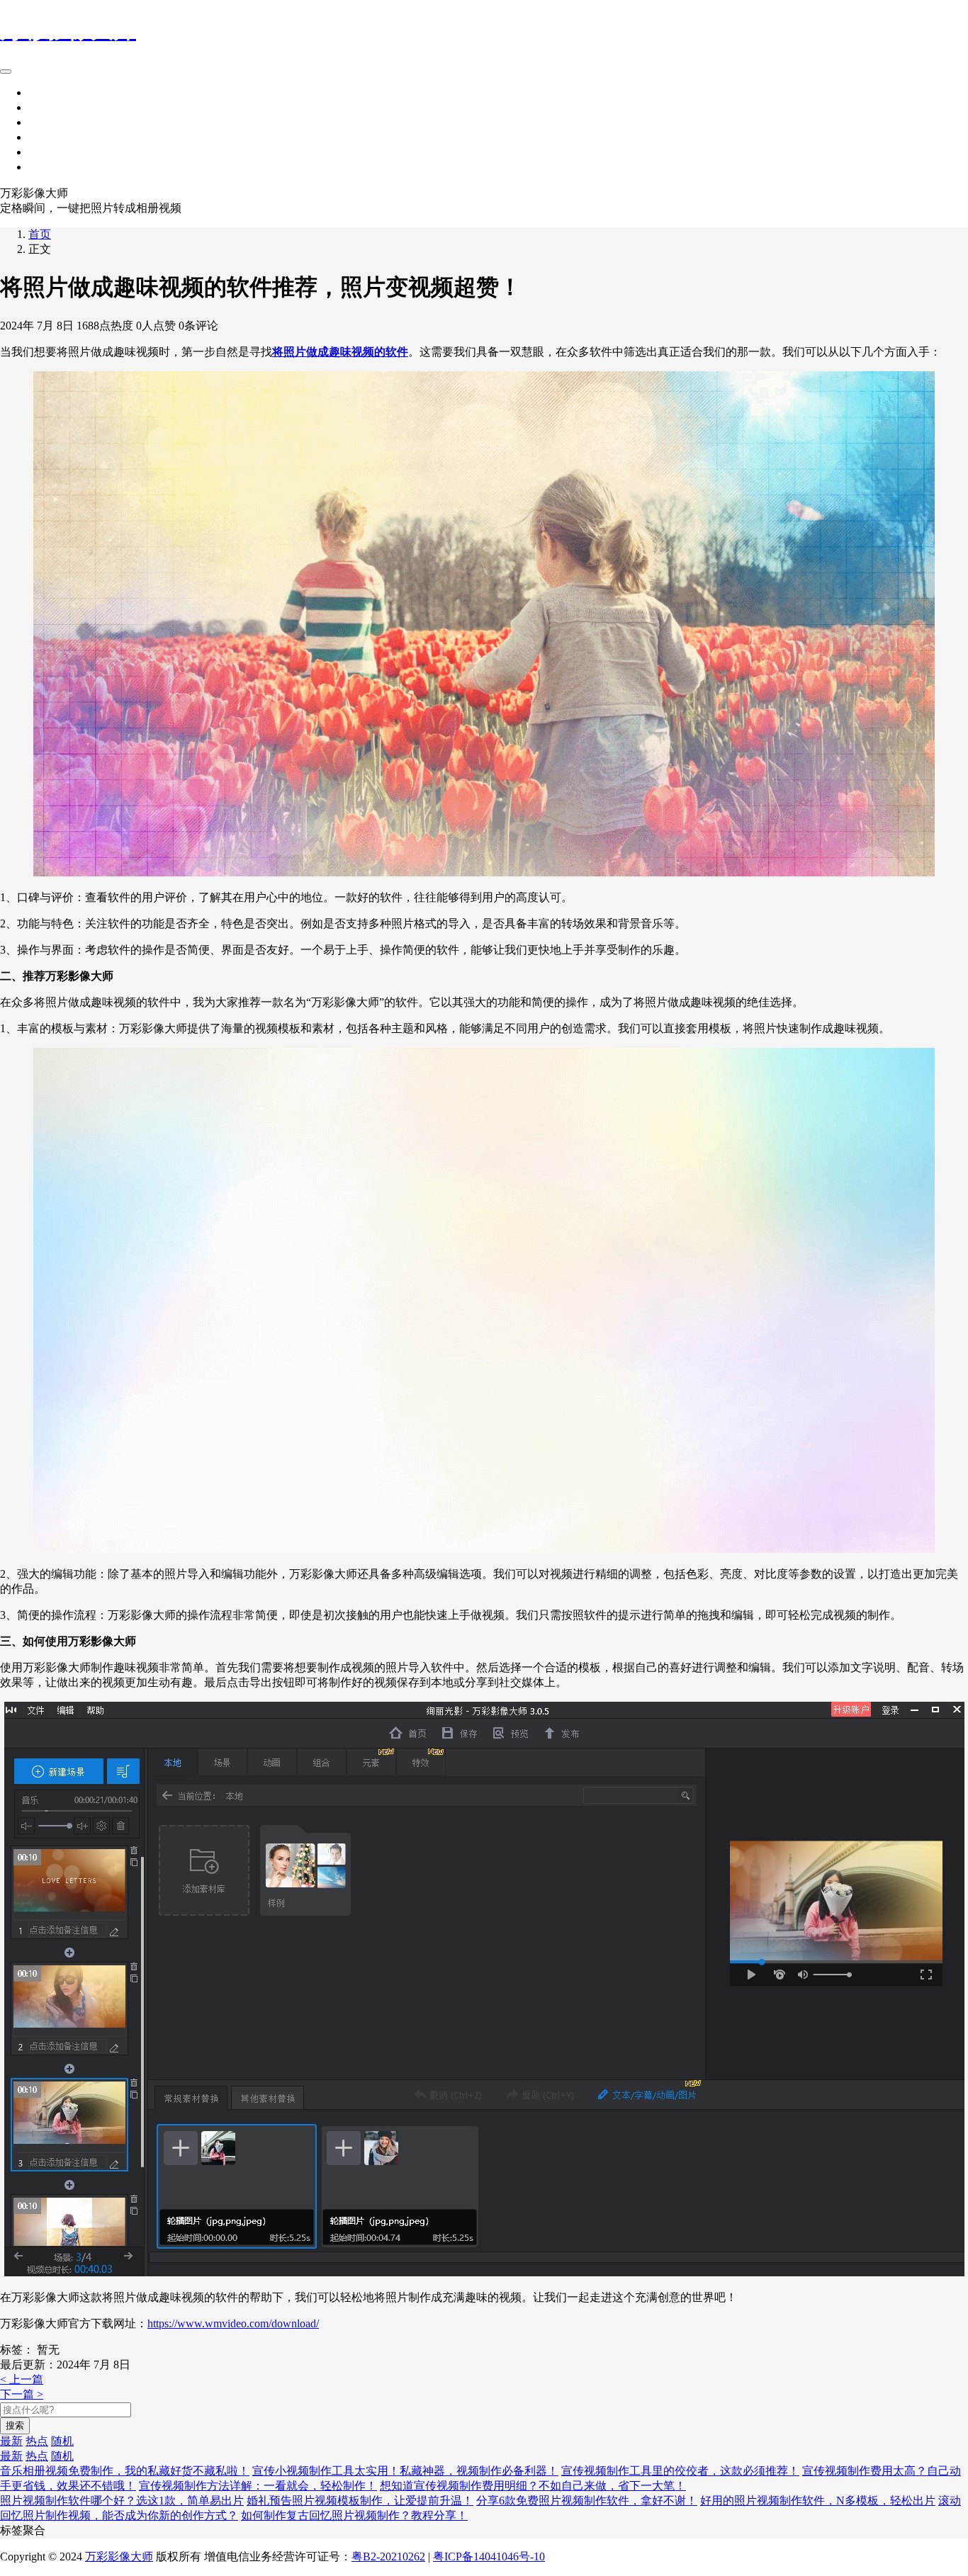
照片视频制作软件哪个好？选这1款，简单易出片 (122, 2501)
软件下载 (51, 152)
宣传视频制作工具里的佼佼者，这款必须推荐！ (680, 2471)
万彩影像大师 (119, 2557)
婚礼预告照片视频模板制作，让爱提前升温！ (360, 2501)
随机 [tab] (62, 2441)
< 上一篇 (22, 2379)
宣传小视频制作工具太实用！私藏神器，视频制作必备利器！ (405, 2471)
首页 (40, 92)
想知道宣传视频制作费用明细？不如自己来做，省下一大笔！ (533, 2486)
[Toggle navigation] (6, 72)
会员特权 (51, 137)
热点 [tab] (37, 2441)
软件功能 (51, 122)
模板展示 (51, 107)
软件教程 (51, 167)
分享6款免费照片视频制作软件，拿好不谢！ (587, 2501)
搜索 (15, 2425)
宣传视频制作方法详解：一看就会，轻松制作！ (258, 2486)
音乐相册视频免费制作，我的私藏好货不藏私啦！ (125, 2471)
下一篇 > (22, 2394)
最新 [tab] (11, 2441)
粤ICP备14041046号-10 (489, 2557)
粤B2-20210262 (388, 2557)
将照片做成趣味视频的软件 (340, 352)
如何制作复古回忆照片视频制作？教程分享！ (354, 2515)
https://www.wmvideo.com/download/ (233, 2323)
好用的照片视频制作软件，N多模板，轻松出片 (818, 2501)
